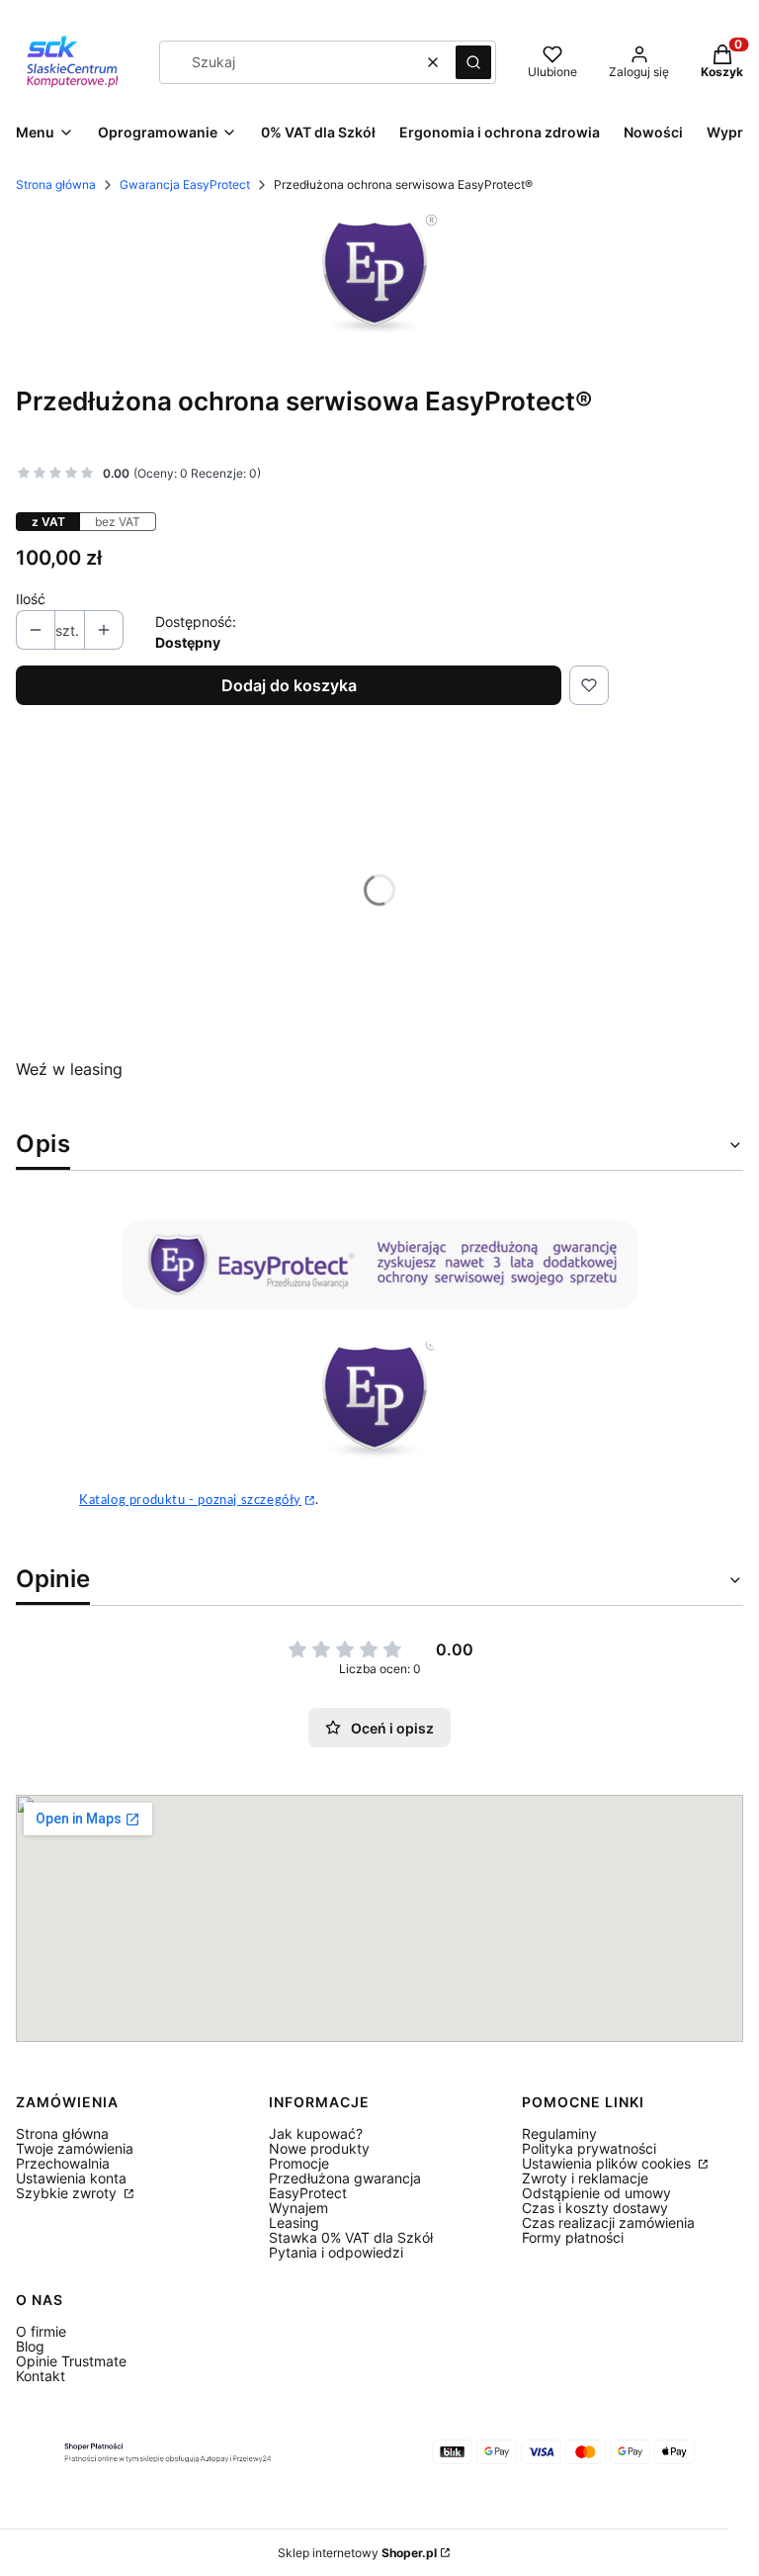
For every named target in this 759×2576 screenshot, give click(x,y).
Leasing (294, 2222)
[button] (473, 62)
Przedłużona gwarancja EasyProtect (345, 2185)
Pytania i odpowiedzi (336, 2252)
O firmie (41, 2331)
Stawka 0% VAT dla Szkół (351, 2237)
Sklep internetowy (357, 2553)
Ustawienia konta (71, 2178)
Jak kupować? (316, 2133)
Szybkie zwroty (68, 2193)
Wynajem (298, 2208)
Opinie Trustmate (71, 2361)
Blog (30, 2346)
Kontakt (41, 2376)
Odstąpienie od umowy (596, 2193)
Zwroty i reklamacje (585, 2178)
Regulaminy (559, 2133)
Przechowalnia (63, 2163)
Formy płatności (573, 2237)
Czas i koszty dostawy (595, 2208)
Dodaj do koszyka (289, 685)
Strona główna (56, 184)
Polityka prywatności (589, 2148)
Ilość (31, 599)
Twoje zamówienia (75, 2148)
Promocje (299, 2163)
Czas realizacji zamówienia (608, 2222)
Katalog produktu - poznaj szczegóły (190, 1500)
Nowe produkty (319, 2148)
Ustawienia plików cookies (608, 2163)
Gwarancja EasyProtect (185, 184)
